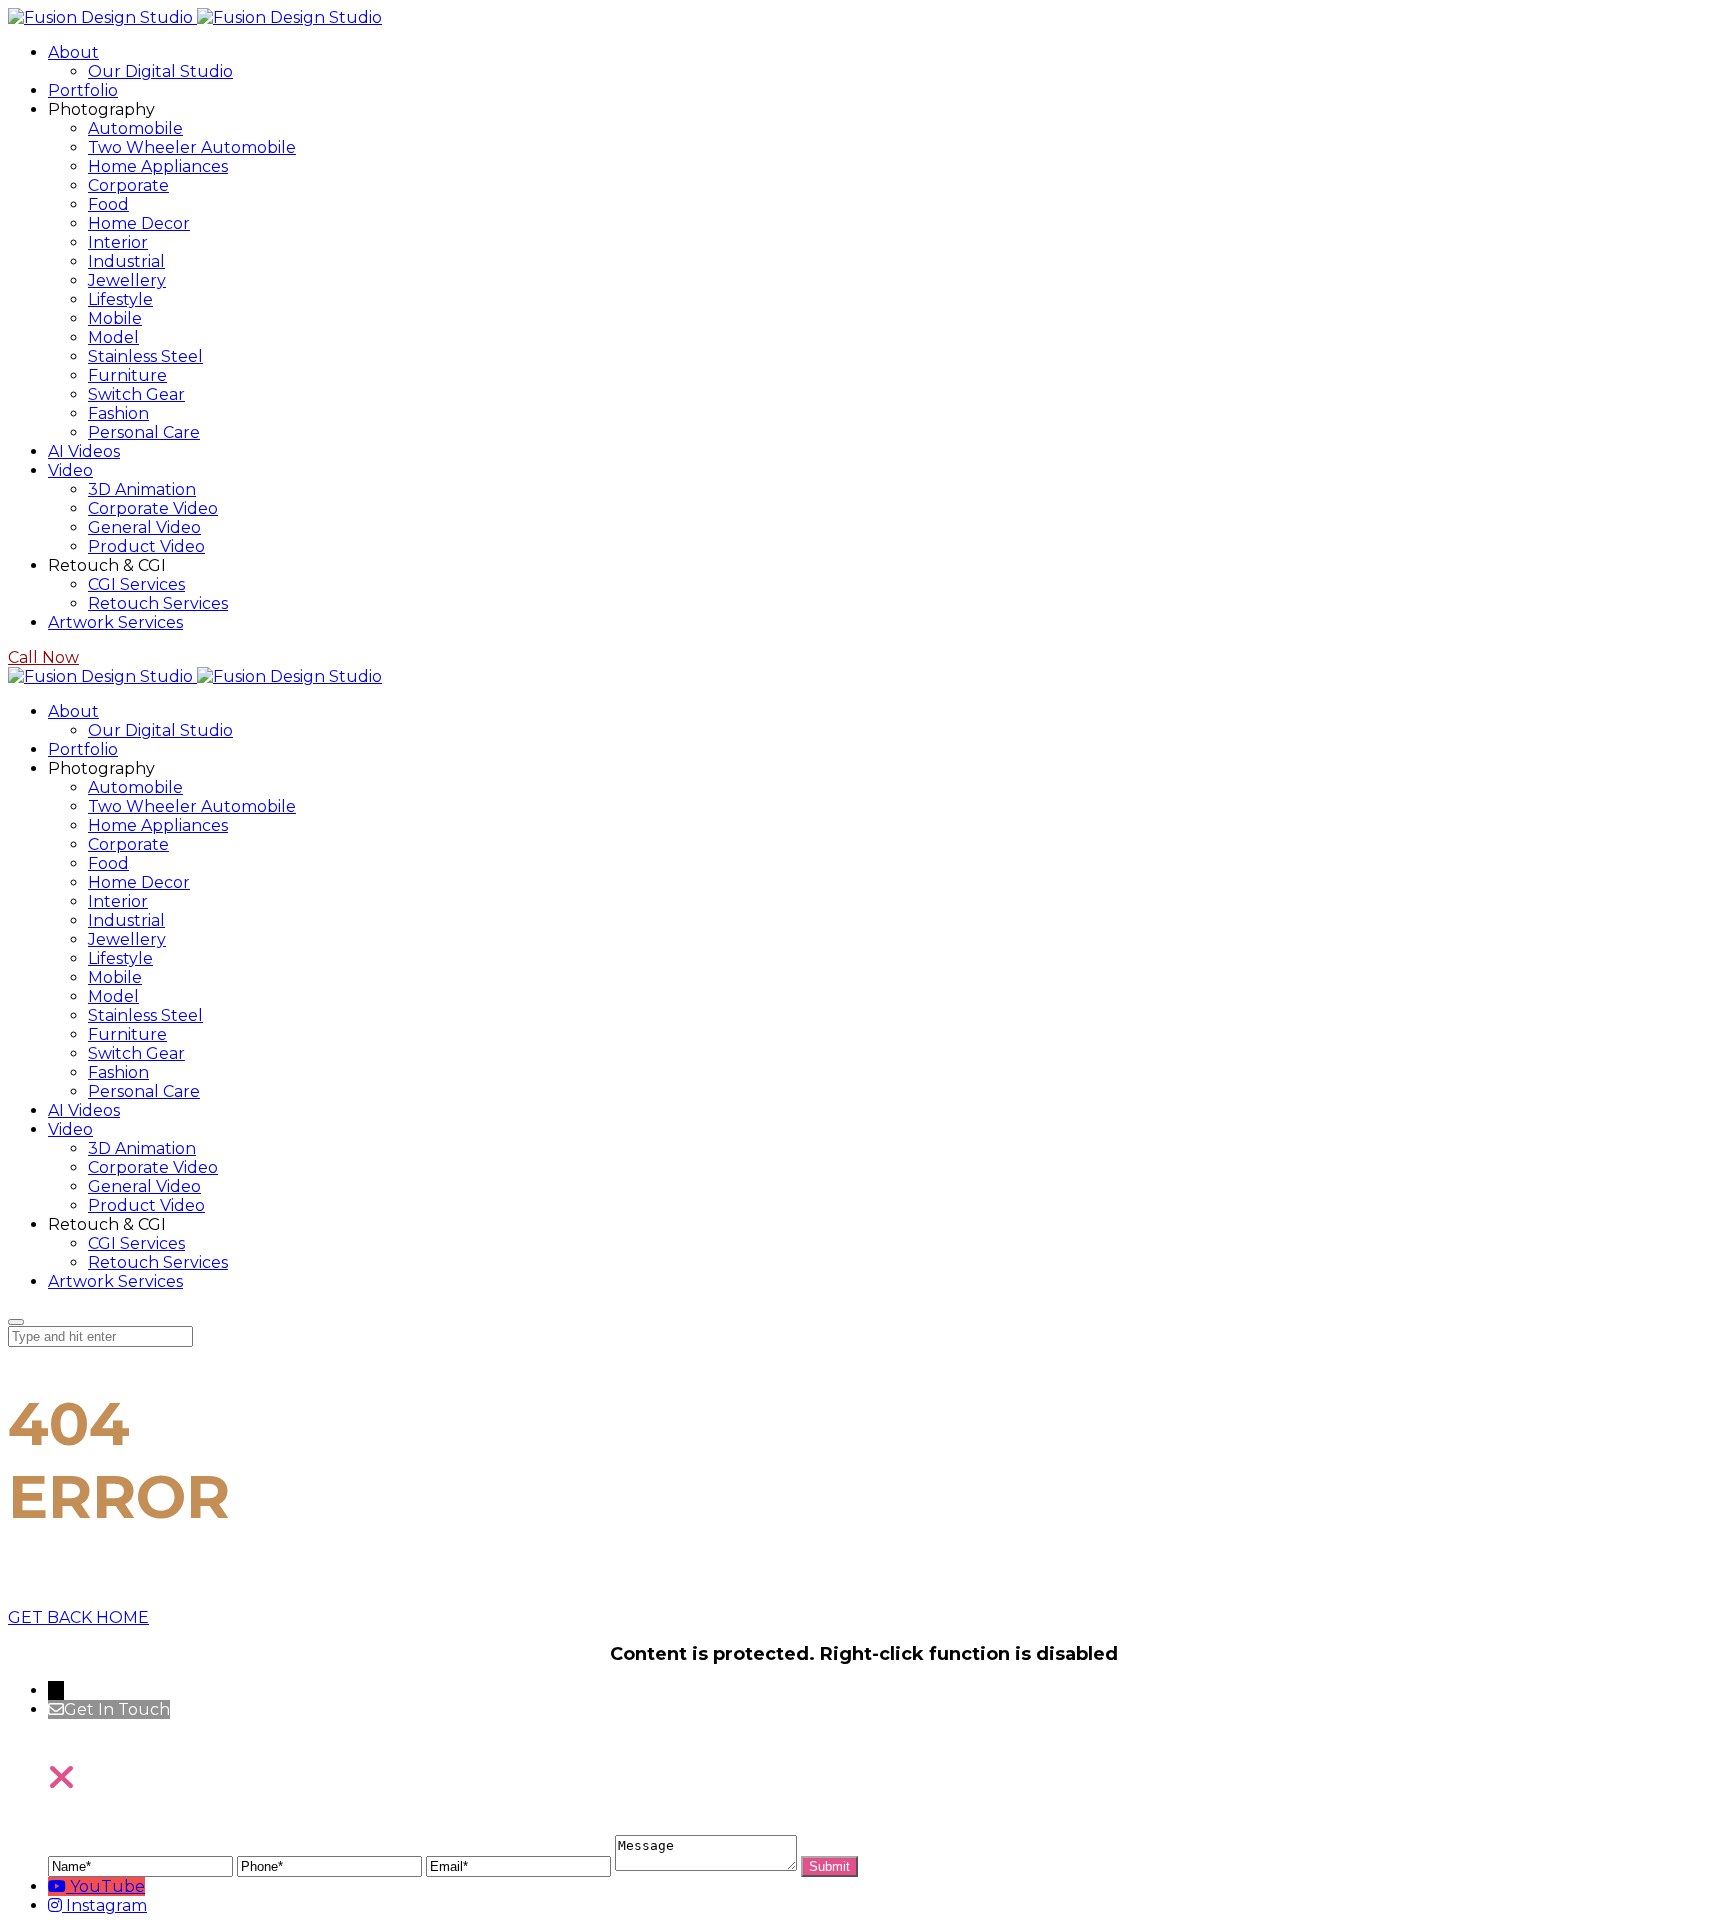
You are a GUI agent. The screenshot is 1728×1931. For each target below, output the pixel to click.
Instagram (106, 1905)
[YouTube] (59, 1886)
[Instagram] (57, 1905)
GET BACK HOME (78, 1617)
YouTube (107, 1886)
